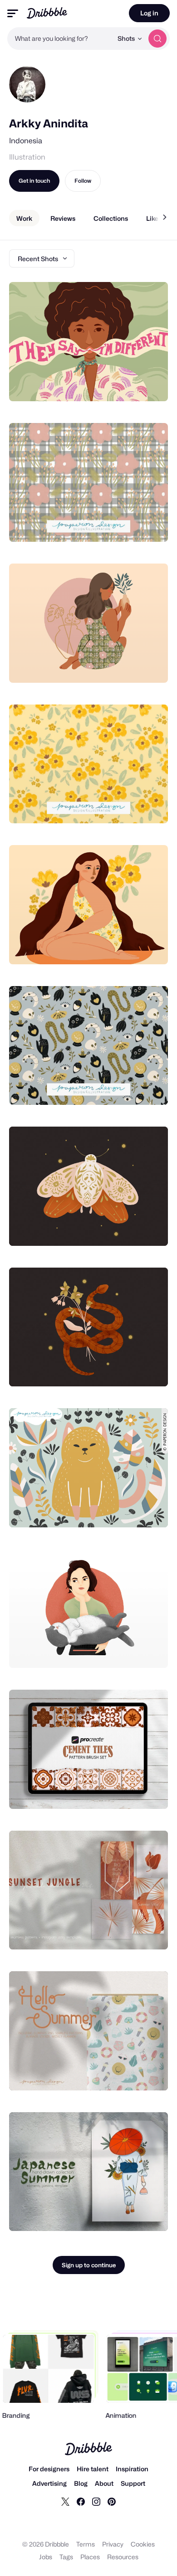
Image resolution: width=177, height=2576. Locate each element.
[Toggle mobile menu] (13, 13)
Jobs (46, 2557)
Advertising (49, 2483)
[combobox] (60, 39)
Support (133, 2483)
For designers (49, 2469)
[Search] (157, 39)
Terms (86, 2544)
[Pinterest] (112, 2501)
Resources (123, 2557)
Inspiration (132, 2469)
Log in (149, 13)
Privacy (113, 2544)
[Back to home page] (47, 13)
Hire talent (93, 2469)
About (104, 2483)
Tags (66, 2557)
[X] (65, 2501)
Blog (81, 2483)
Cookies (143, 2544)
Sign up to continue (89, 2265)
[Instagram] (96, 2501)
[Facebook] (81, 2501)
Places (90, 2557)
